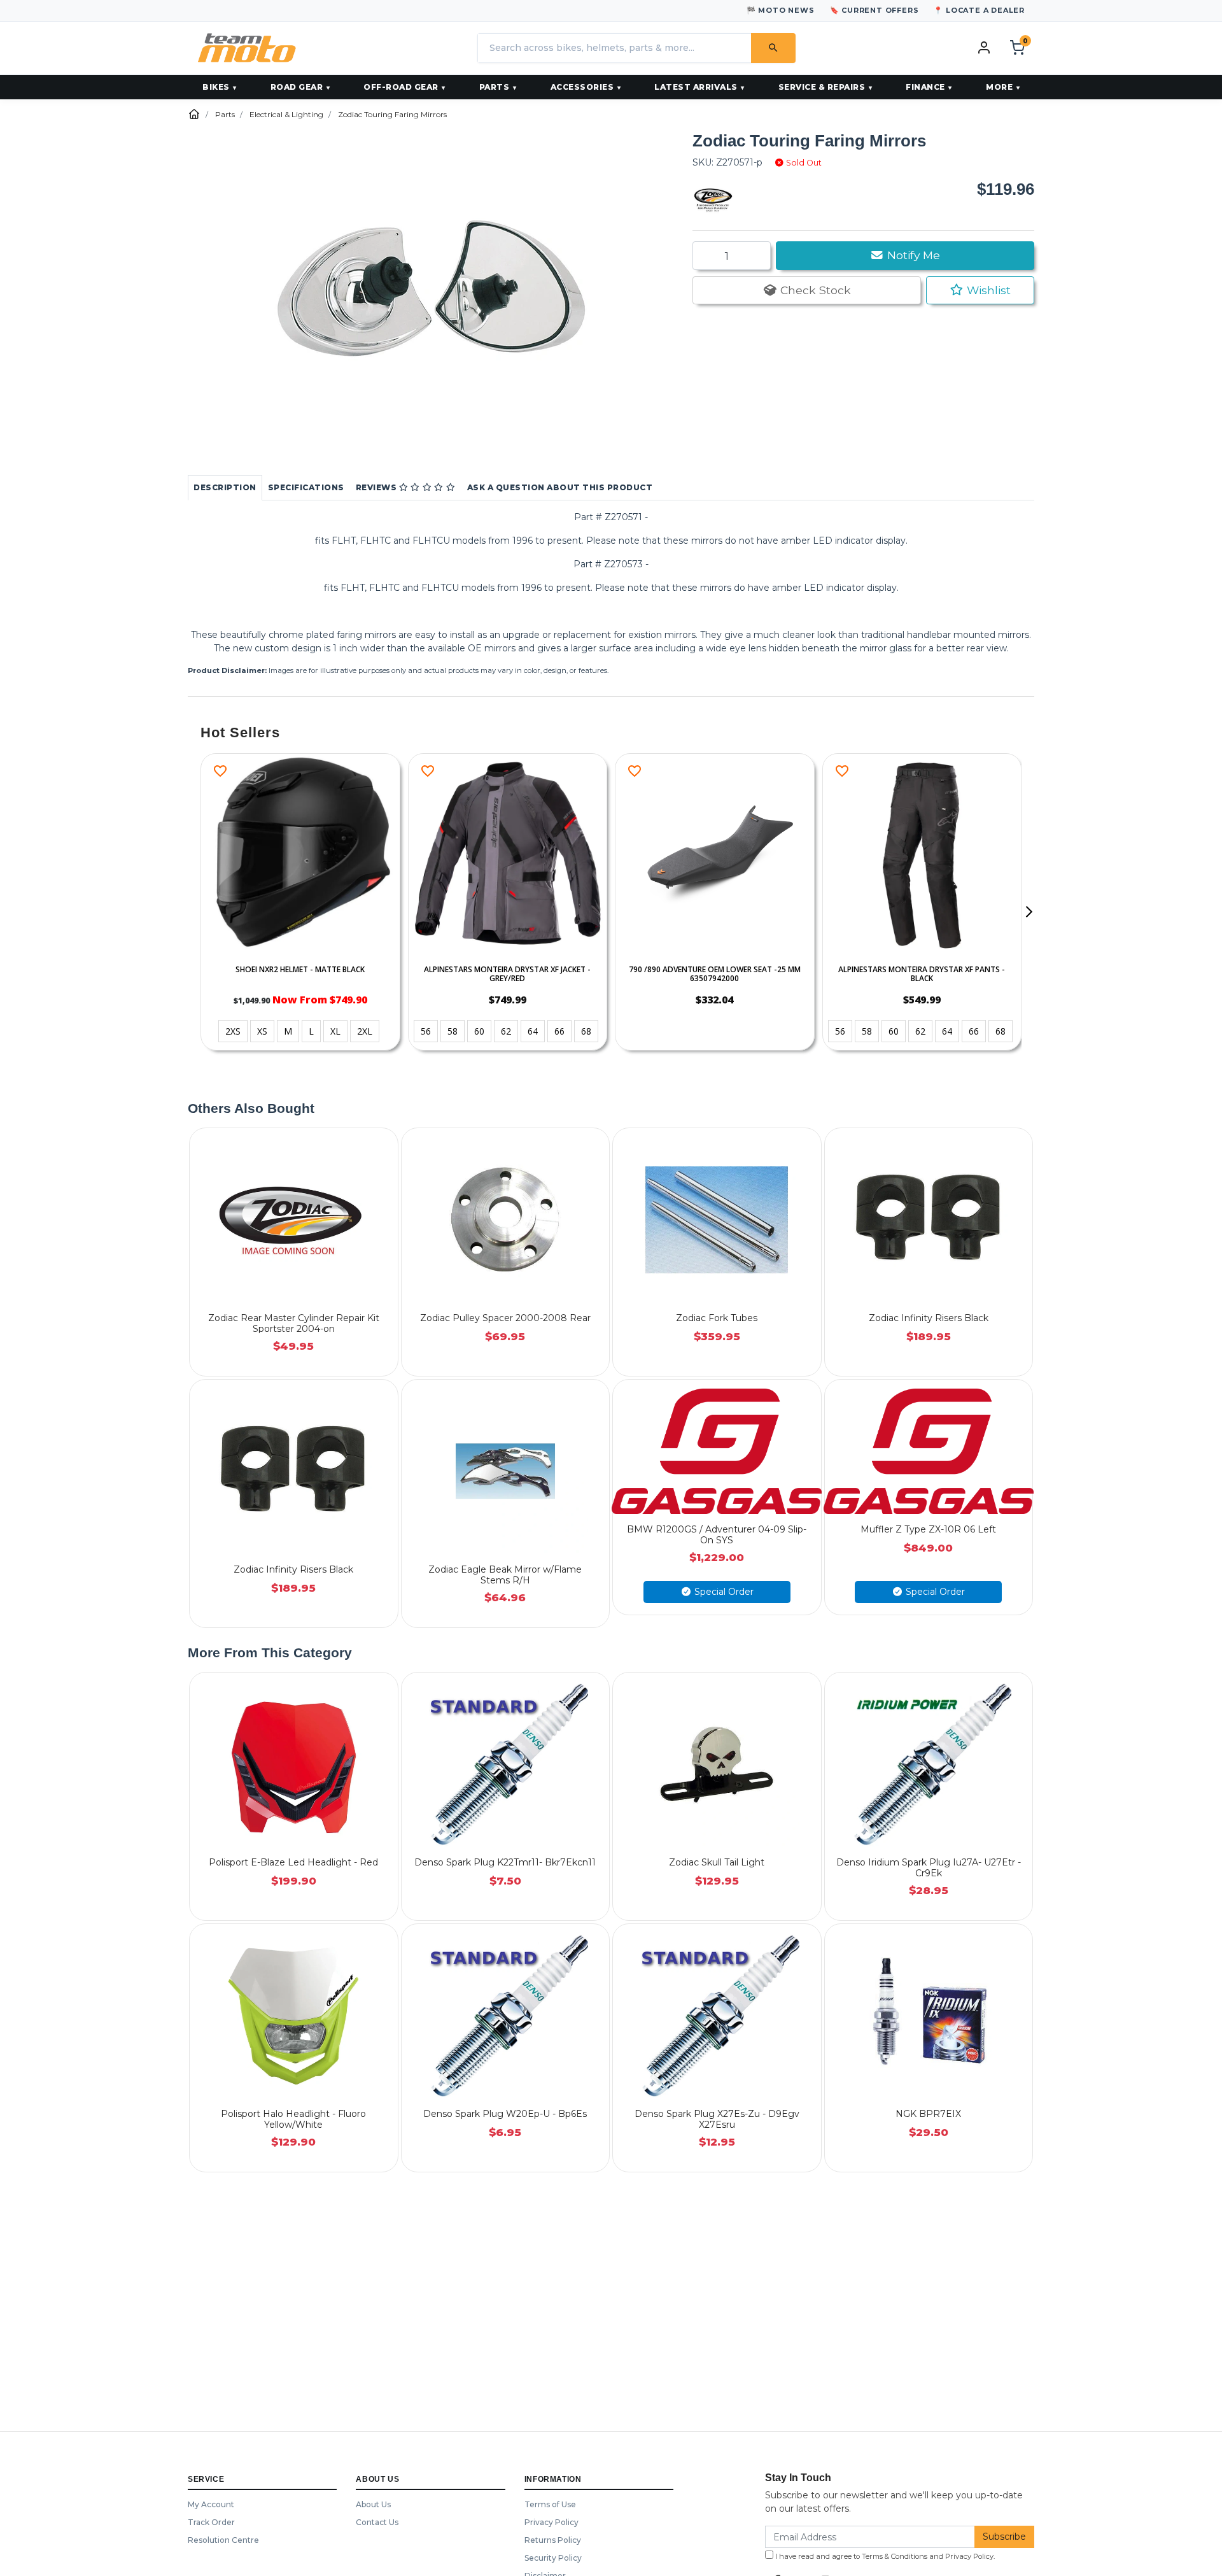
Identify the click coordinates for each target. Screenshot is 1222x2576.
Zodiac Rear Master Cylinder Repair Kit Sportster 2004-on (294, 1323)
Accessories (582, 87)
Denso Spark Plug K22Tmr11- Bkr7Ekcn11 (505, 1862)
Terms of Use (550, 2504)
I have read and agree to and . (884, 2556)
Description (225, 487)
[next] (1029, 912)
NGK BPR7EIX (928, 2114)
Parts (495, 87)
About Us (373, 2504)
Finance (925, 87)
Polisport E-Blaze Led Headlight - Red (293, 1862)
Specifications (306, 487)
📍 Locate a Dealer (979, 10)
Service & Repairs (822, 87)
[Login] (984, 47)
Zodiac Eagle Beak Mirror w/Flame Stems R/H (505, 1575)
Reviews (377, 487)
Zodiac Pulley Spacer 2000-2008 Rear (505, 1318)
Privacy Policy (551, 2522)
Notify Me (912, 255)
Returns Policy (553, 2540)
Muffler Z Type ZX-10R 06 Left (928, 1529)
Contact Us (377, 2522)
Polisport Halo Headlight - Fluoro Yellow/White (293, 2119)
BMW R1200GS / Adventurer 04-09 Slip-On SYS (717, 1535)
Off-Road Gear (401, 87)
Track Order (211, 2522)
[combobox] (614, 48)
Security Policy (553, 2558)
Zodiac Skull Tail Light (717, 1862)
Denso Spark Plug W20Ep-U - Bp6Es (505, 2114)
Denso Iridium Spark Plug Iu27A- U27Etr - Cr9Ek (929, 1868)
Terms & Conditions (895, 2556)
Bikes (216, 87)
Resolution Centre (223, 2540)
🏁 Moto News (781, 10)
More (999, 87)
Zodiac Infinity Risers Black (929, 1318)
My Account (211, 2504)
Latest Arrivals (696, 87)
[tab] (225, 488)
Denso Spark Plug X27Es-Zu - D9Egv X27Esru (717, 2119)
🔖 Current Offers (874, 10)
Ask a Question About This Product (560, 487)
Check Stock (814, 290)
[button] (980, 290)
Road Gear (297, 87)
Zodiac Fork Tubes (717, 1318)
